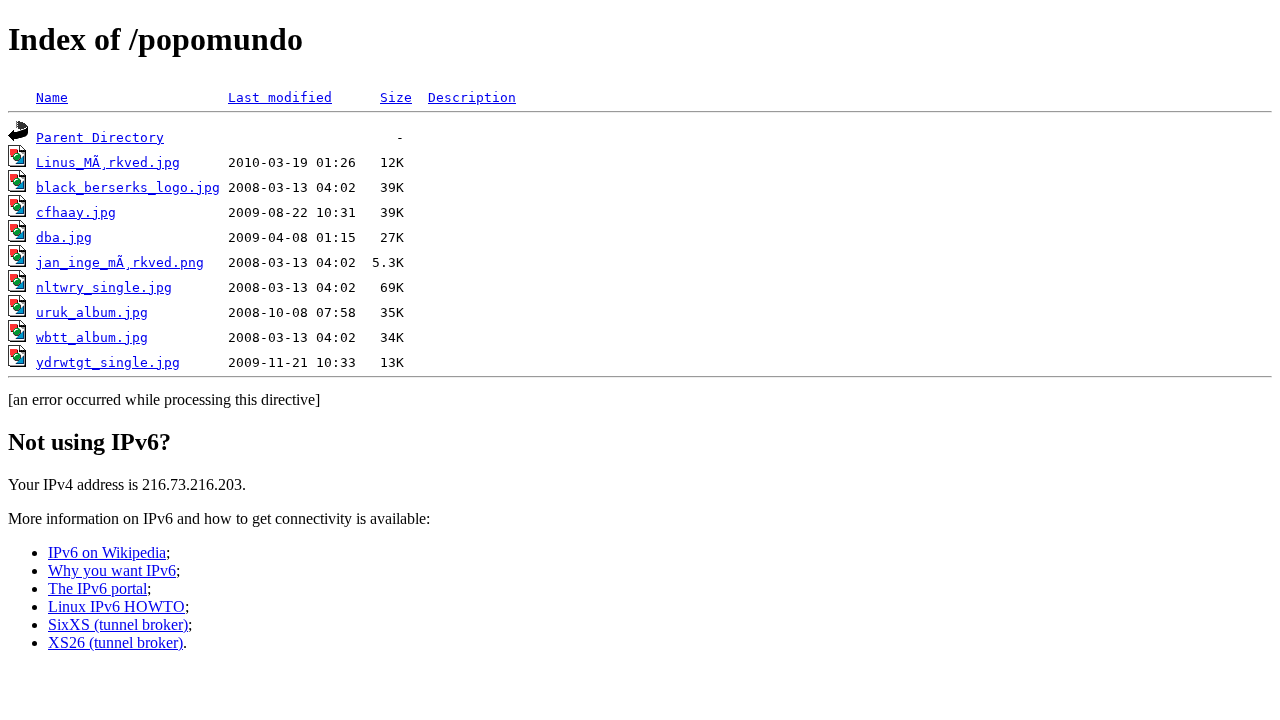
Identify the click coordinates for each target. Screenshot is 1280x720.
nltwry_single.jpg (104, 287)
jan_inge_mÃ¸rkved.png (120, 262)
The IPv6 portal (97, 588)
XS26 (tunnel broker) (115, 642)
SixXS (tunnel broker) (118, 624)
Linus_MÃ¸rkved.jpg (108, 162)
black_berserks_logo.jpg (128, 187)
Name (52, 97)
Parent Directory (100, 137)
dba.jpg (64, 237)
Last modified (280, 97)
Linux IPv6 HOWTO (116, 606)
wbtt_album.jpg (92, 337)
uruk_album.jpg (92, 312)
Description (472, 97)
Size (396, 97)
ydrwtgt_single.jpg (108, 362)
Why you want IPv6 (112, 570)
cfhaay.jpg (76, 212)
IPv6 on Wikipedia (107, 552)
